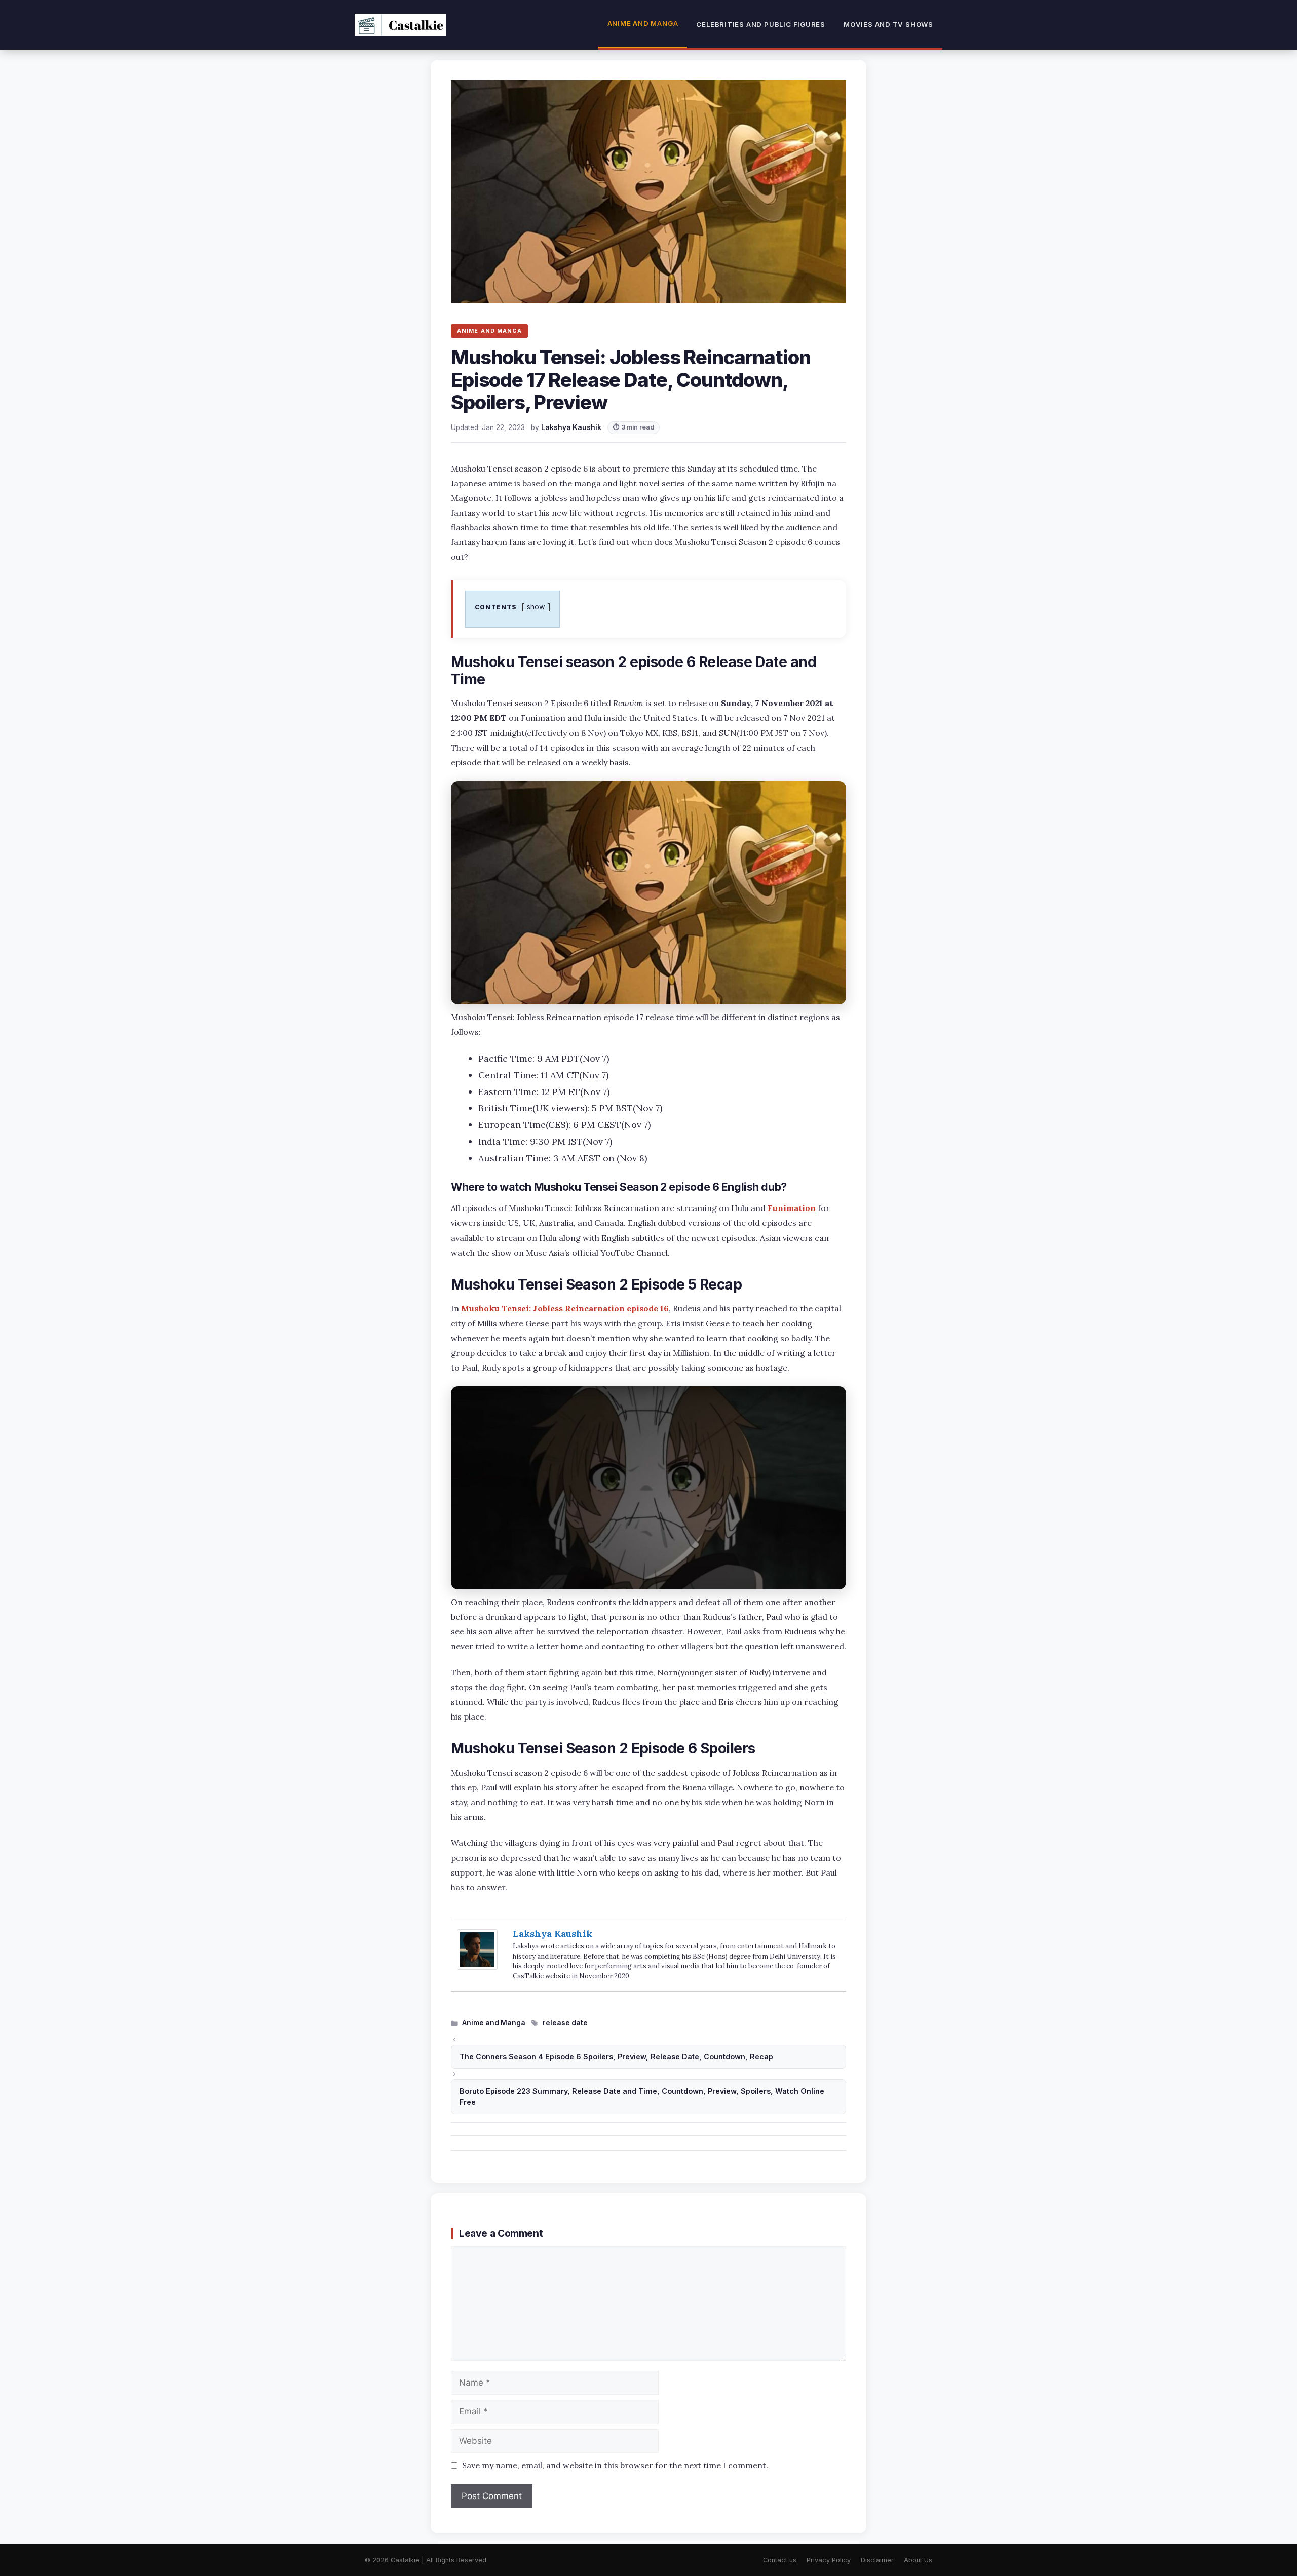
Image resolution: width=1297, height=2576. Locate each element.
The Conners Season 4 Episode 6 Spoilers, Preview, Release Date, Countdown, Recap (616, 2057)
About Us (918, 2560)
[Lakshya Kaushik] (477, 1966)
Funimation (792, 1208)
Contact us (780, 2560)
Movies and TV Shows (888, 24)
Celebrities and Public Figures (761, 24)
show (536, 607)
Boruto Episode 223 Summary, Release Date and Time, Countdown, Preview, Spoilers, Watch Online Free (642, 2097)
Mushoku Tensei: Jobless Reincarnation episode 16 (565, 1308)
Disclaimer (877, 2560)
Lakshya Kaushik (552, 1934)
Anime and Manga (643, 23)
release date (565, 2023)
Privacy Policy (829, 2560)
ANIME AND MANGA (489, 331)
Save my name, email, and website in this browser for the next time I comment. (615, 2465)
